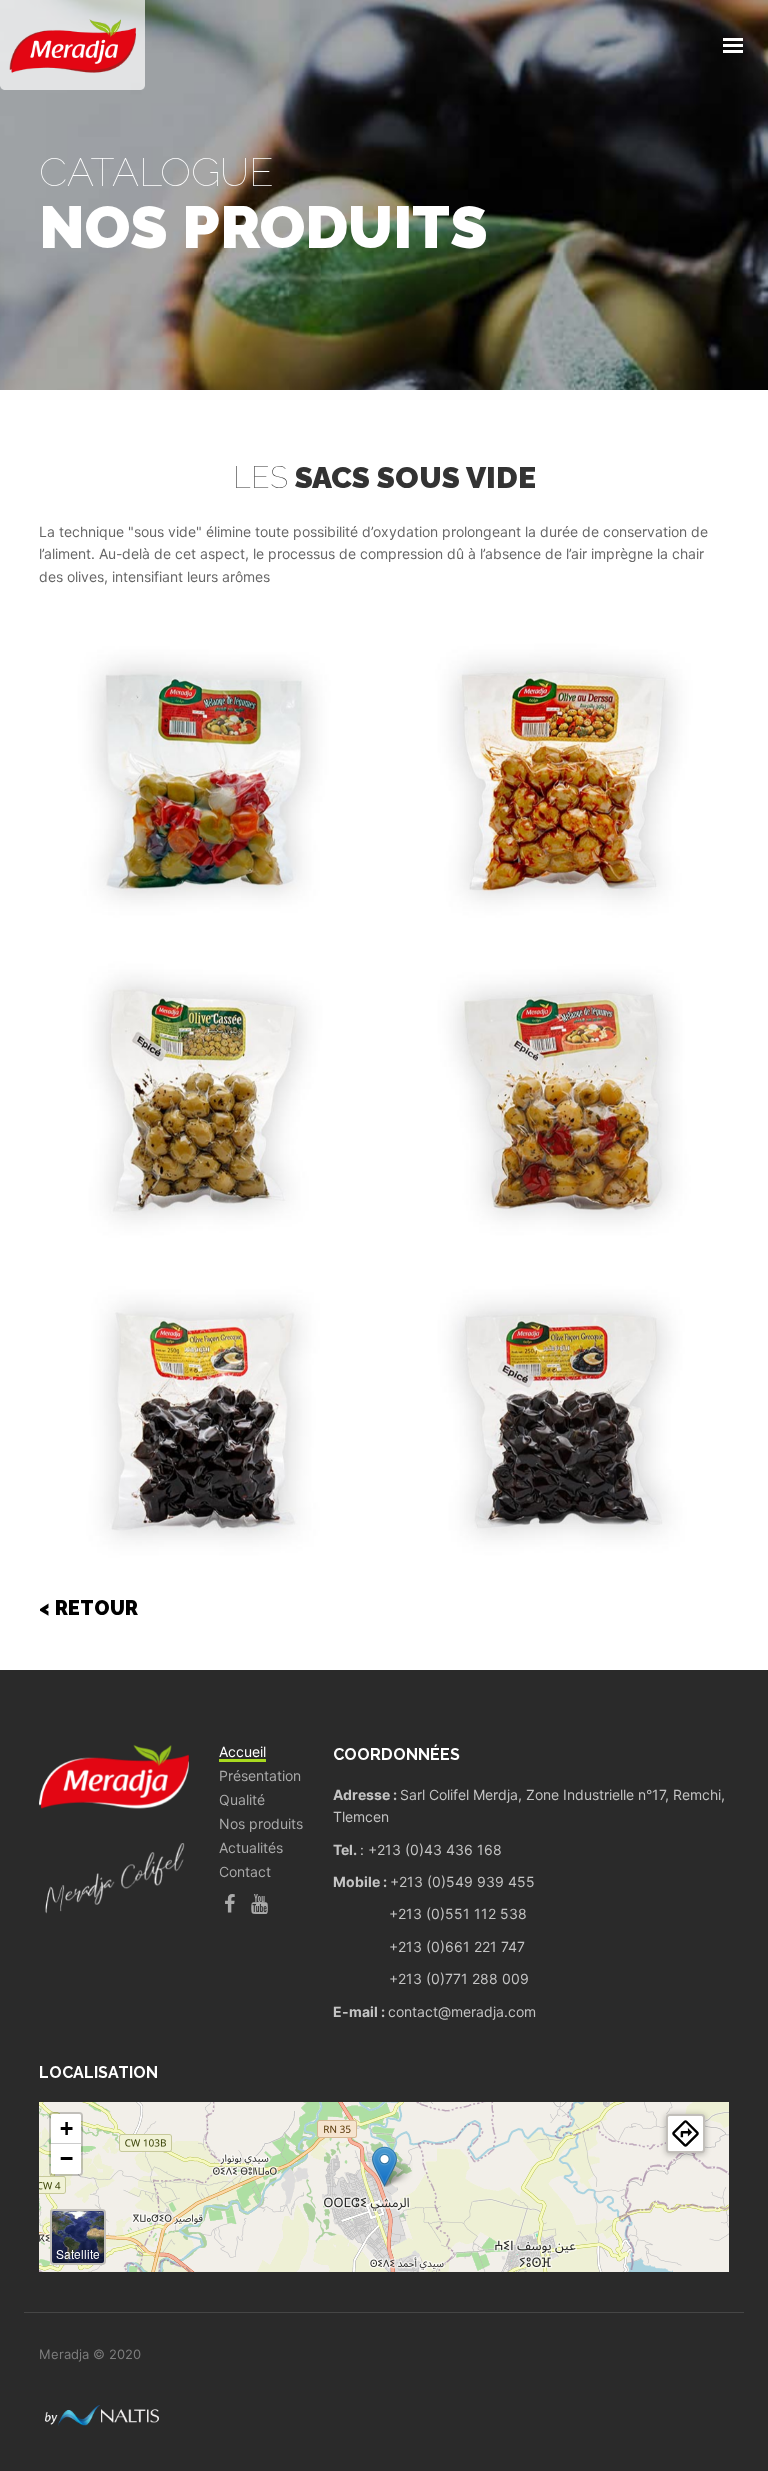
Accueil (242, 1752)
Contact (245, 1872)
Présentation (260, 1776)
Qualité (242, 1800)
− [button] (66, 2158)
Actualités (251, 1848)
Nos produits (261, 1824)
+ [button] (66, 2128)
